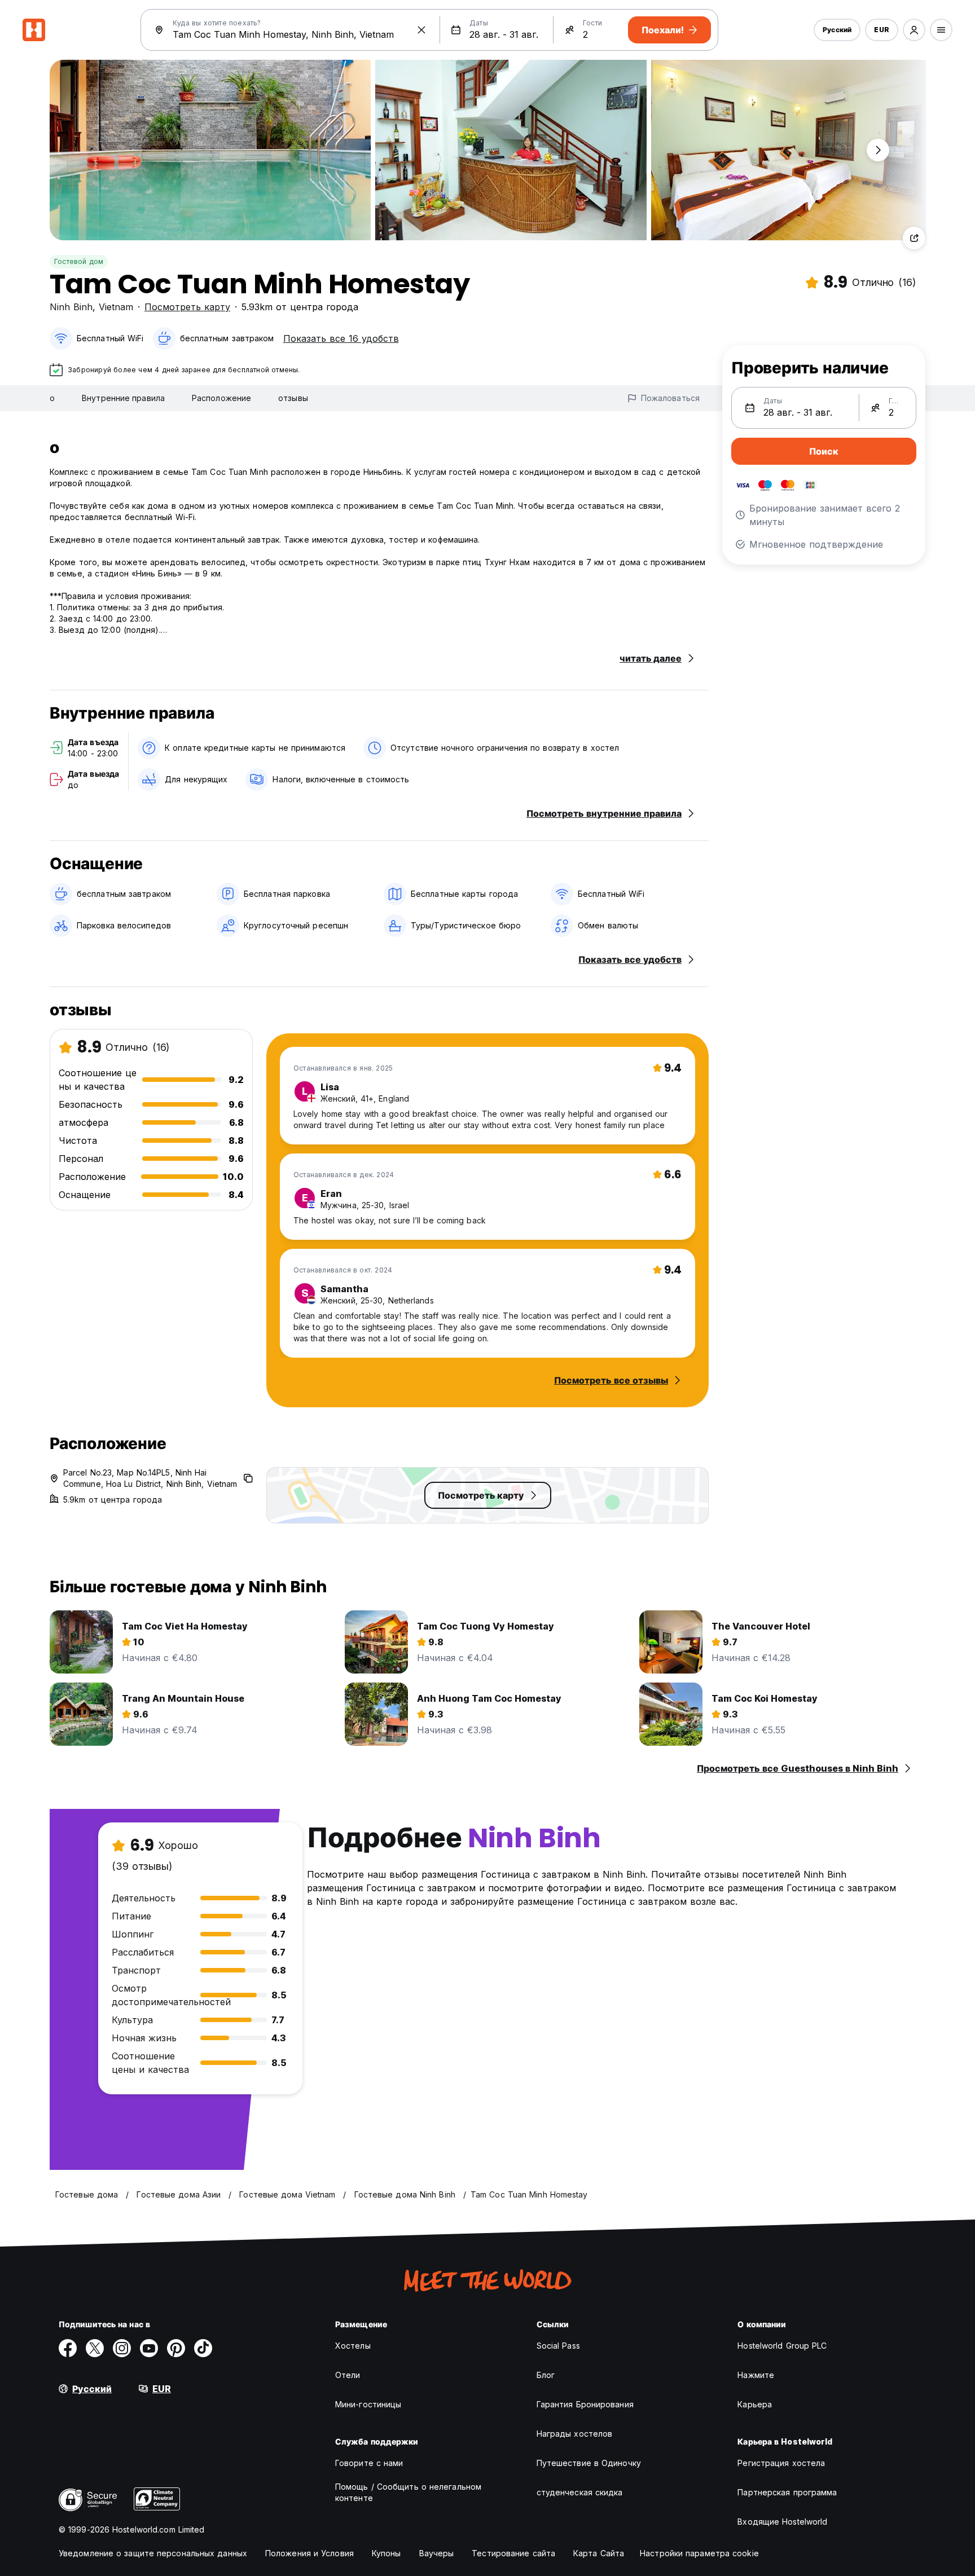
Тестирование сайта (513, 2553)
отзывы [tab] (293, 398)
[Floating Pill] (878, 150)
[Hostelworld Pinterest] (176, 2348)
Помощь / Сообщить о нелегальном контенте (408, 2492)
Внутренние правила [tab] (123, 398)
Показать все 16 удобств (341, 338)
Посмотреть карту (187, 307)
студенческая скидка (580, 2492)
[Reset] (421, 30)
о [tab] (52, 398)
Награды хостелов (575, 2434)
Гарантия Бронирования (585, 2404)
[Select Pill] (914, 30)
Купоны (387, 2553)
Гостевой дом (79, 261)
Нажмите (756, 2375)
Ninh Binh (71, 307)
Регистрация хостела (781, 2463)
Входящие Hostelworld (782, 2522)
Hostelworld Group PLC (782, 2346)
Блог (546, 2375)
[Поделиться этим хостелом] (914, 238)
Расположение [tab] (221, 398)
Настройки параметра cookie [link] (699, 2553)
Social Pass (558, 2346)
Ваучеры (437, 2553)
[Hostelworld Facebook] (68, 2348)
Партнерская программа (787, 2492)
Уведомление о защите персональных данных (153, 2553)
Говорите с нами (369, 2463)
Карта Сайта (599, 2553)
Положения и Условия (309, 2553)
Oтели (348, 2375)
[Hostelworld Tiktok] (203, 2348)
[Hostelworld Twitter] (95, 2348)
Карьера (755, 2404)
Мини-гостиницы (368, 2404)
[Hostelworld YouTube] (149, 2348)
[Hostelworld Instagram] (122, 2348)
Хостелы (353, 2346)
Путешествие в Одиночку (589, 2463)
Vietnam (116, 307)
